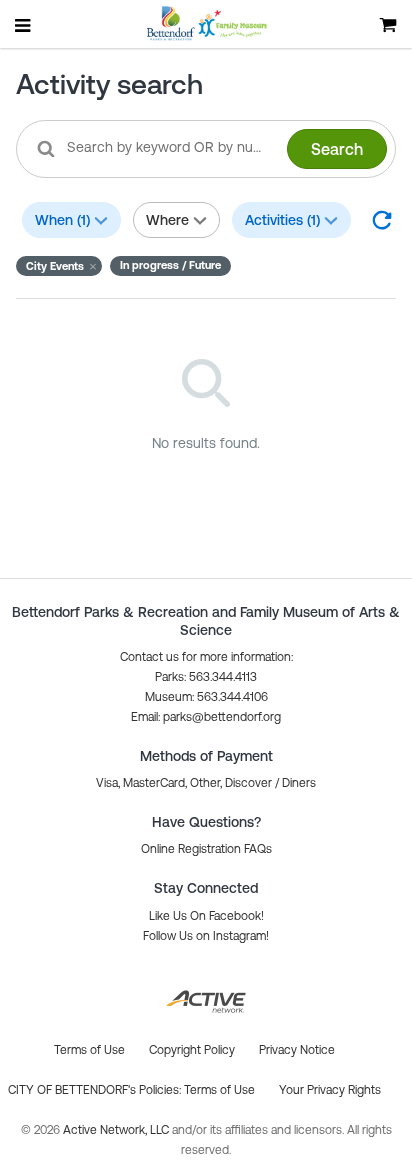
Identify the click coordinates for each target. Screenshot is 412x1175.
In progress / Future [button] (170, 265)
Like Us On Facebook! (206, 916)
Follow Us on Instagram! (206, 936)
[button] (59, 266)
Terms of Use (219, 1090)
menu (24, 25)
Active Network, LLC (117, 1130)
